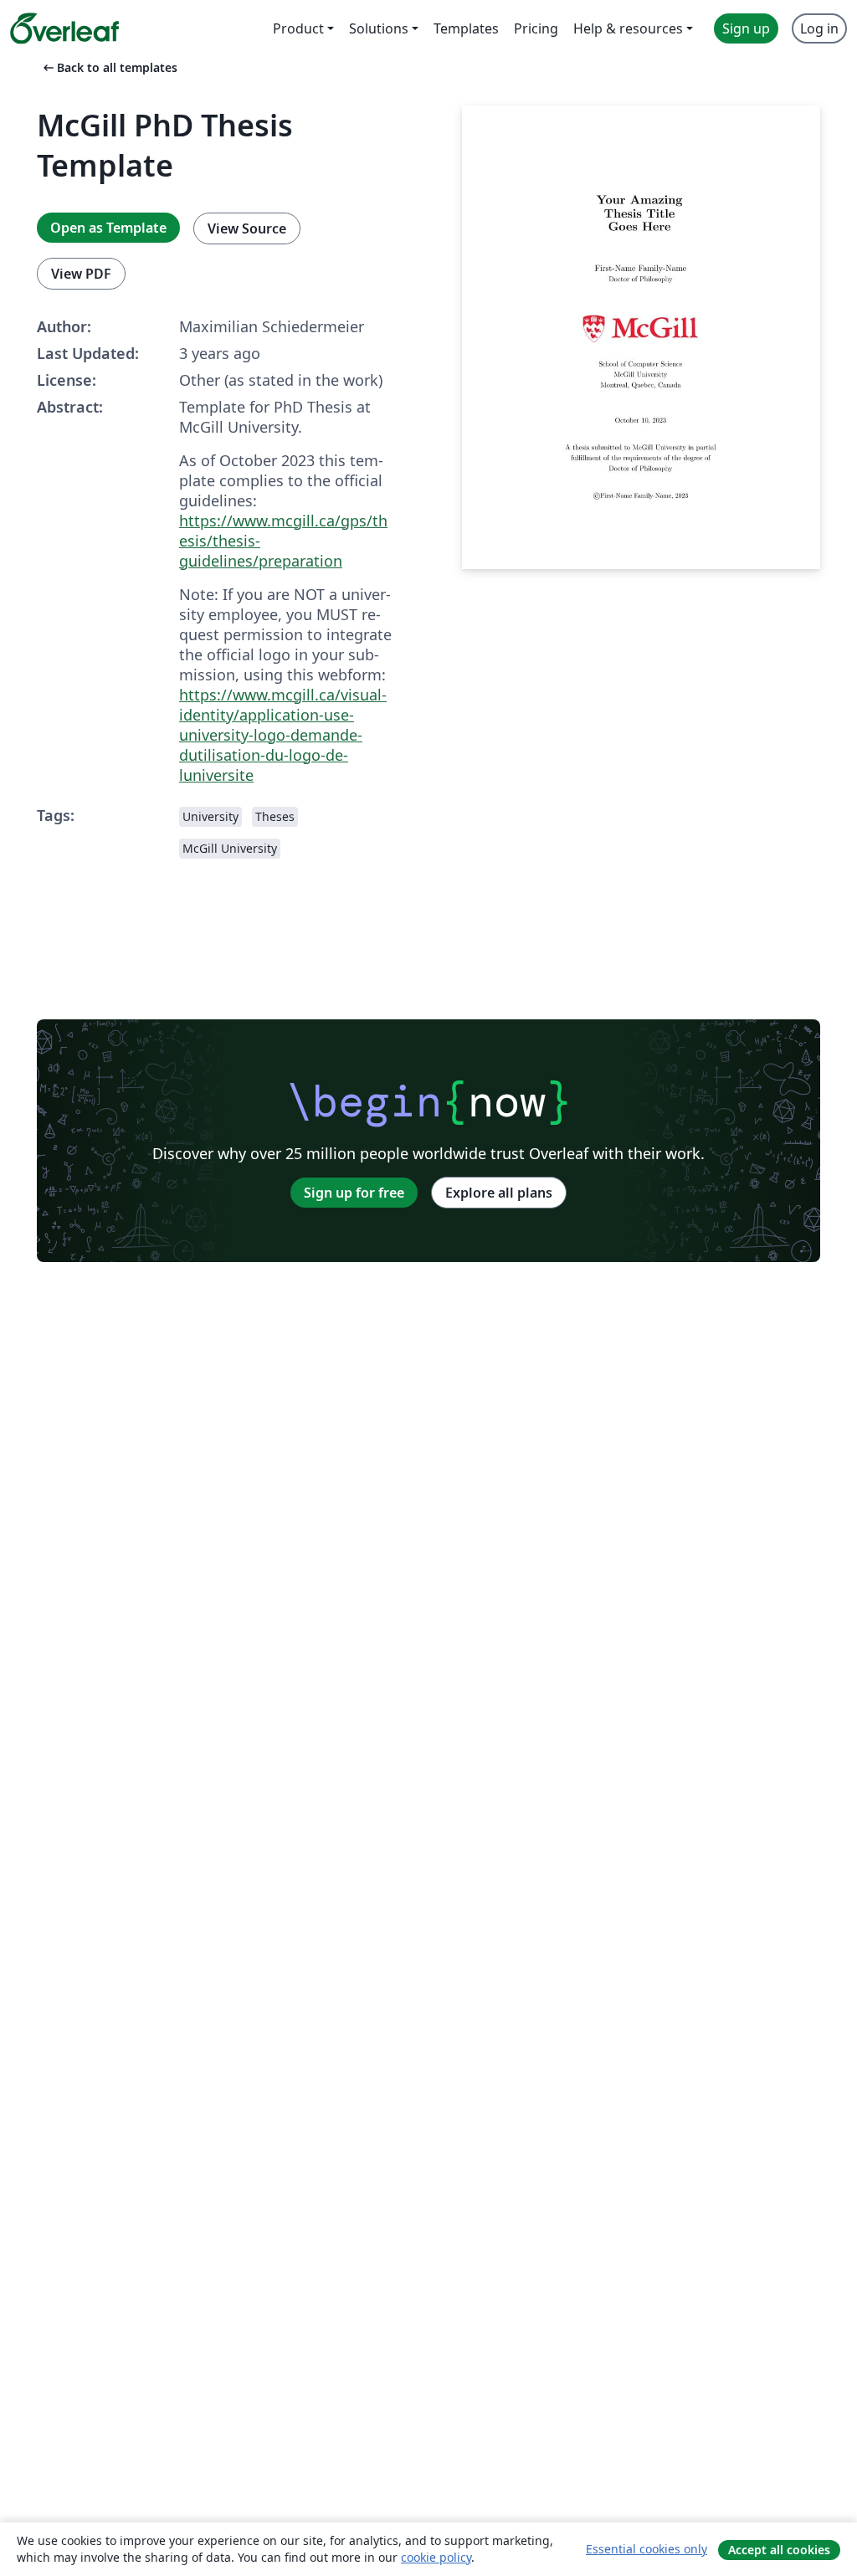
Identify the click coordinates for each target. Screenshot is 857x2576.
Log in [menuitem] (819, 28)
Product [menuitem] (298, 28)
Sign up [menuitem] (746, 28)
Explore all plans (499, 1193)
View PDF (81, 274)
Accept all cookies (779, 2550)
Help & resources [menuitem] (628, 28)
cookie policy (436, 2557)
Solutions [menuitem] (379, 28)
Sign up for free (354, 1193)
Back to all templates (109, 67)
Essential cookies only (647, 2549)
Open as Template (108, 228)
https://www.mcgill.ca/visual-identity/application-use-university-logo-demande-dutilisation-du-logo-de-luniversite (283, 735)
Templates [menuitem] (466, 28)
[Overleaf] (64, 28)
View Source (247, 228)
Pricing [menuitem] (536, 28)
